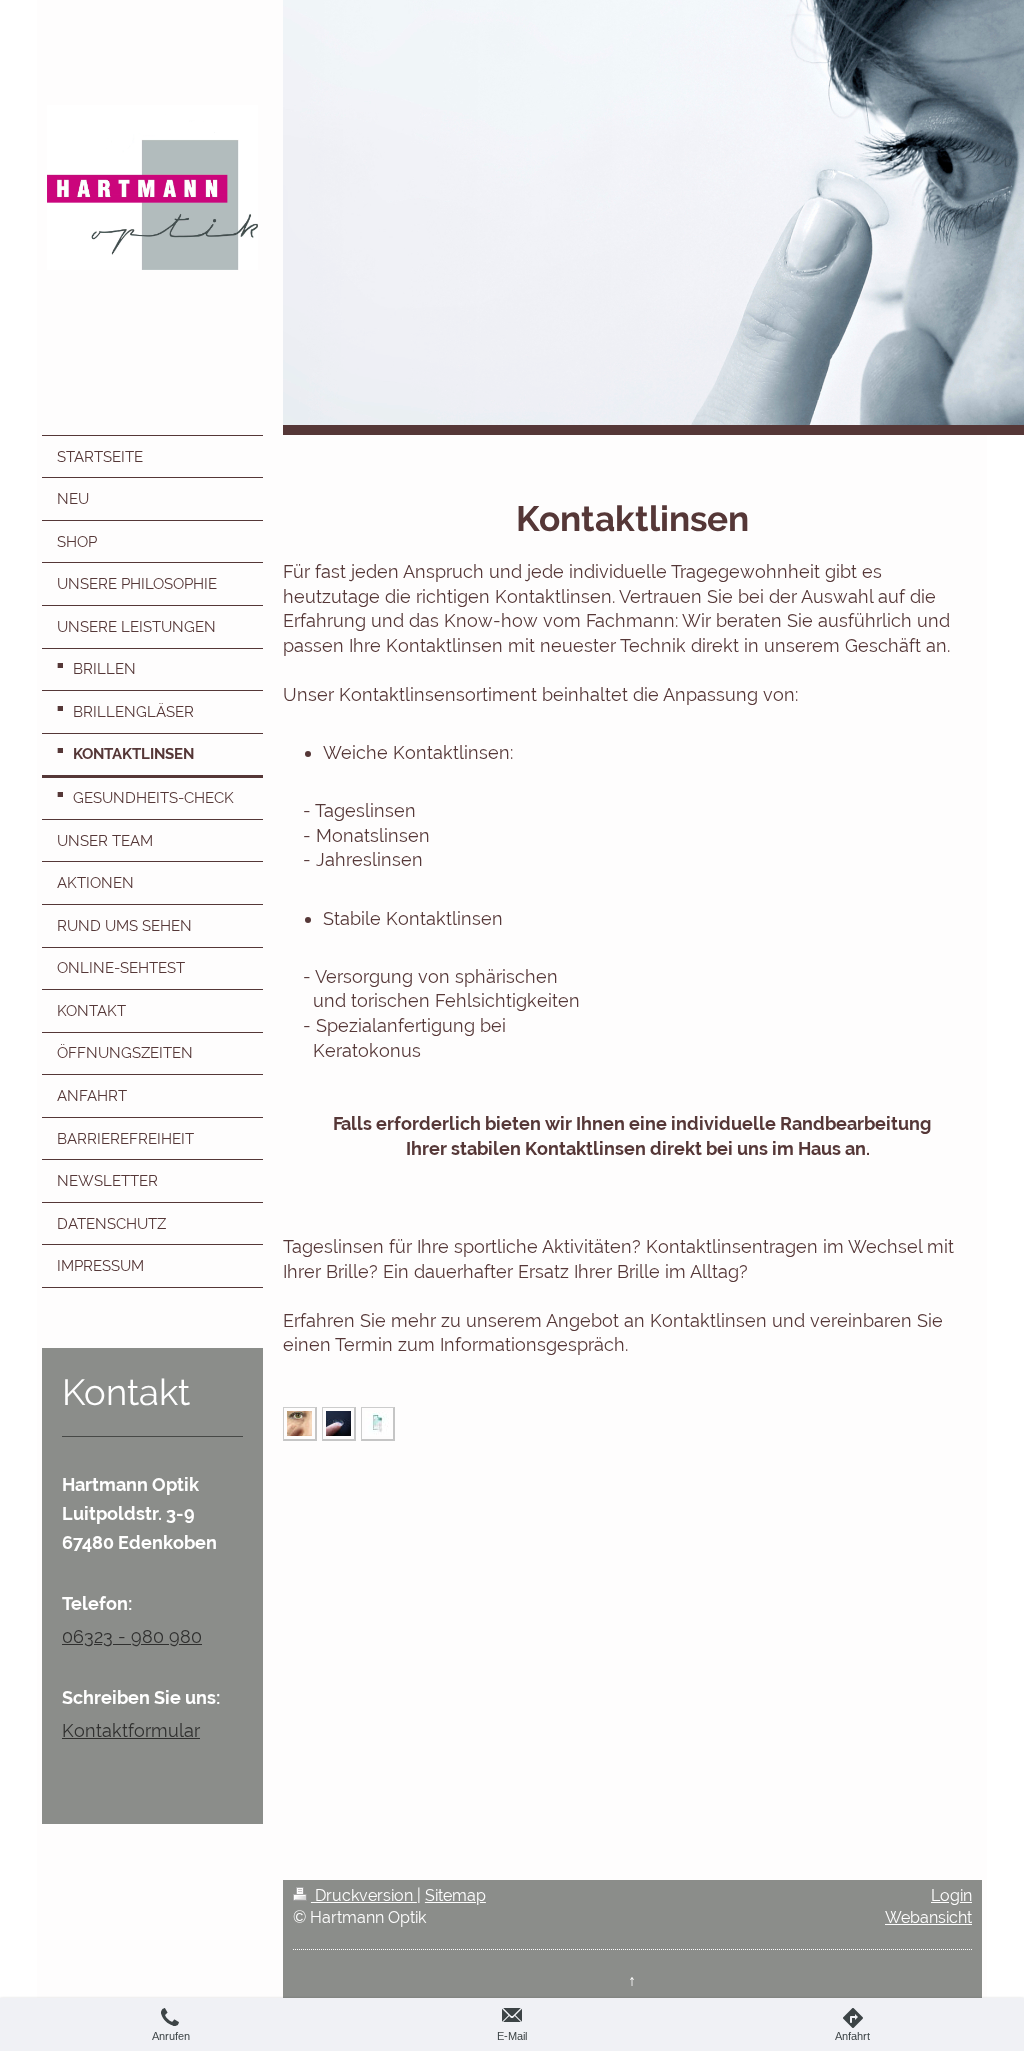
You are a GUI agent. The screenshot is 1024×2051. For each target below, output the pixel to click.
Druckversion (364, 1895)
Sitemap (455, 1895)
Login (951, 1895)
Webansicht (928, 1917)
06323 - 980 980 (132, 1636)
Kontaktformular (131, 1730)
